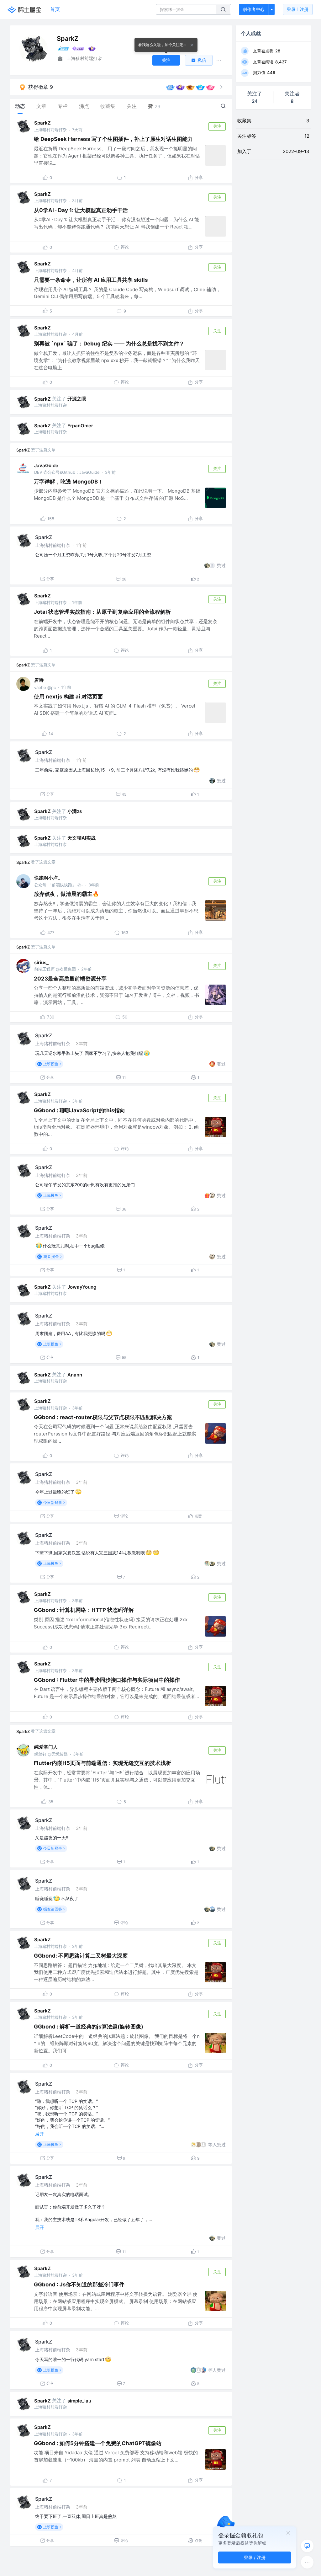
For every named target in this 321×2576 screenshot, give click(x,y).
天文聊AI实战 (82, 838)
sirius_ (41, 962)
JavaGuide (46, 465)
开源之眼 (77, 399)
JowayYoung (82, 1287)
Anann (75, 1375)
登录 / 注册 (255, 2557)
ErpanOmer (80, 426)
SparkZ (42, 123)
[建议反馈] (307, 2546)
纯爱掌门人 (46, 1747)
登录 (298, 9)
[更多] (307, 2562)
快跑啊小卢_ (47, 878)
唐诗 (39, 680)
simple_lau (79, 2401)
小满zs (75, 811)
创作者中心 (254, 9)
